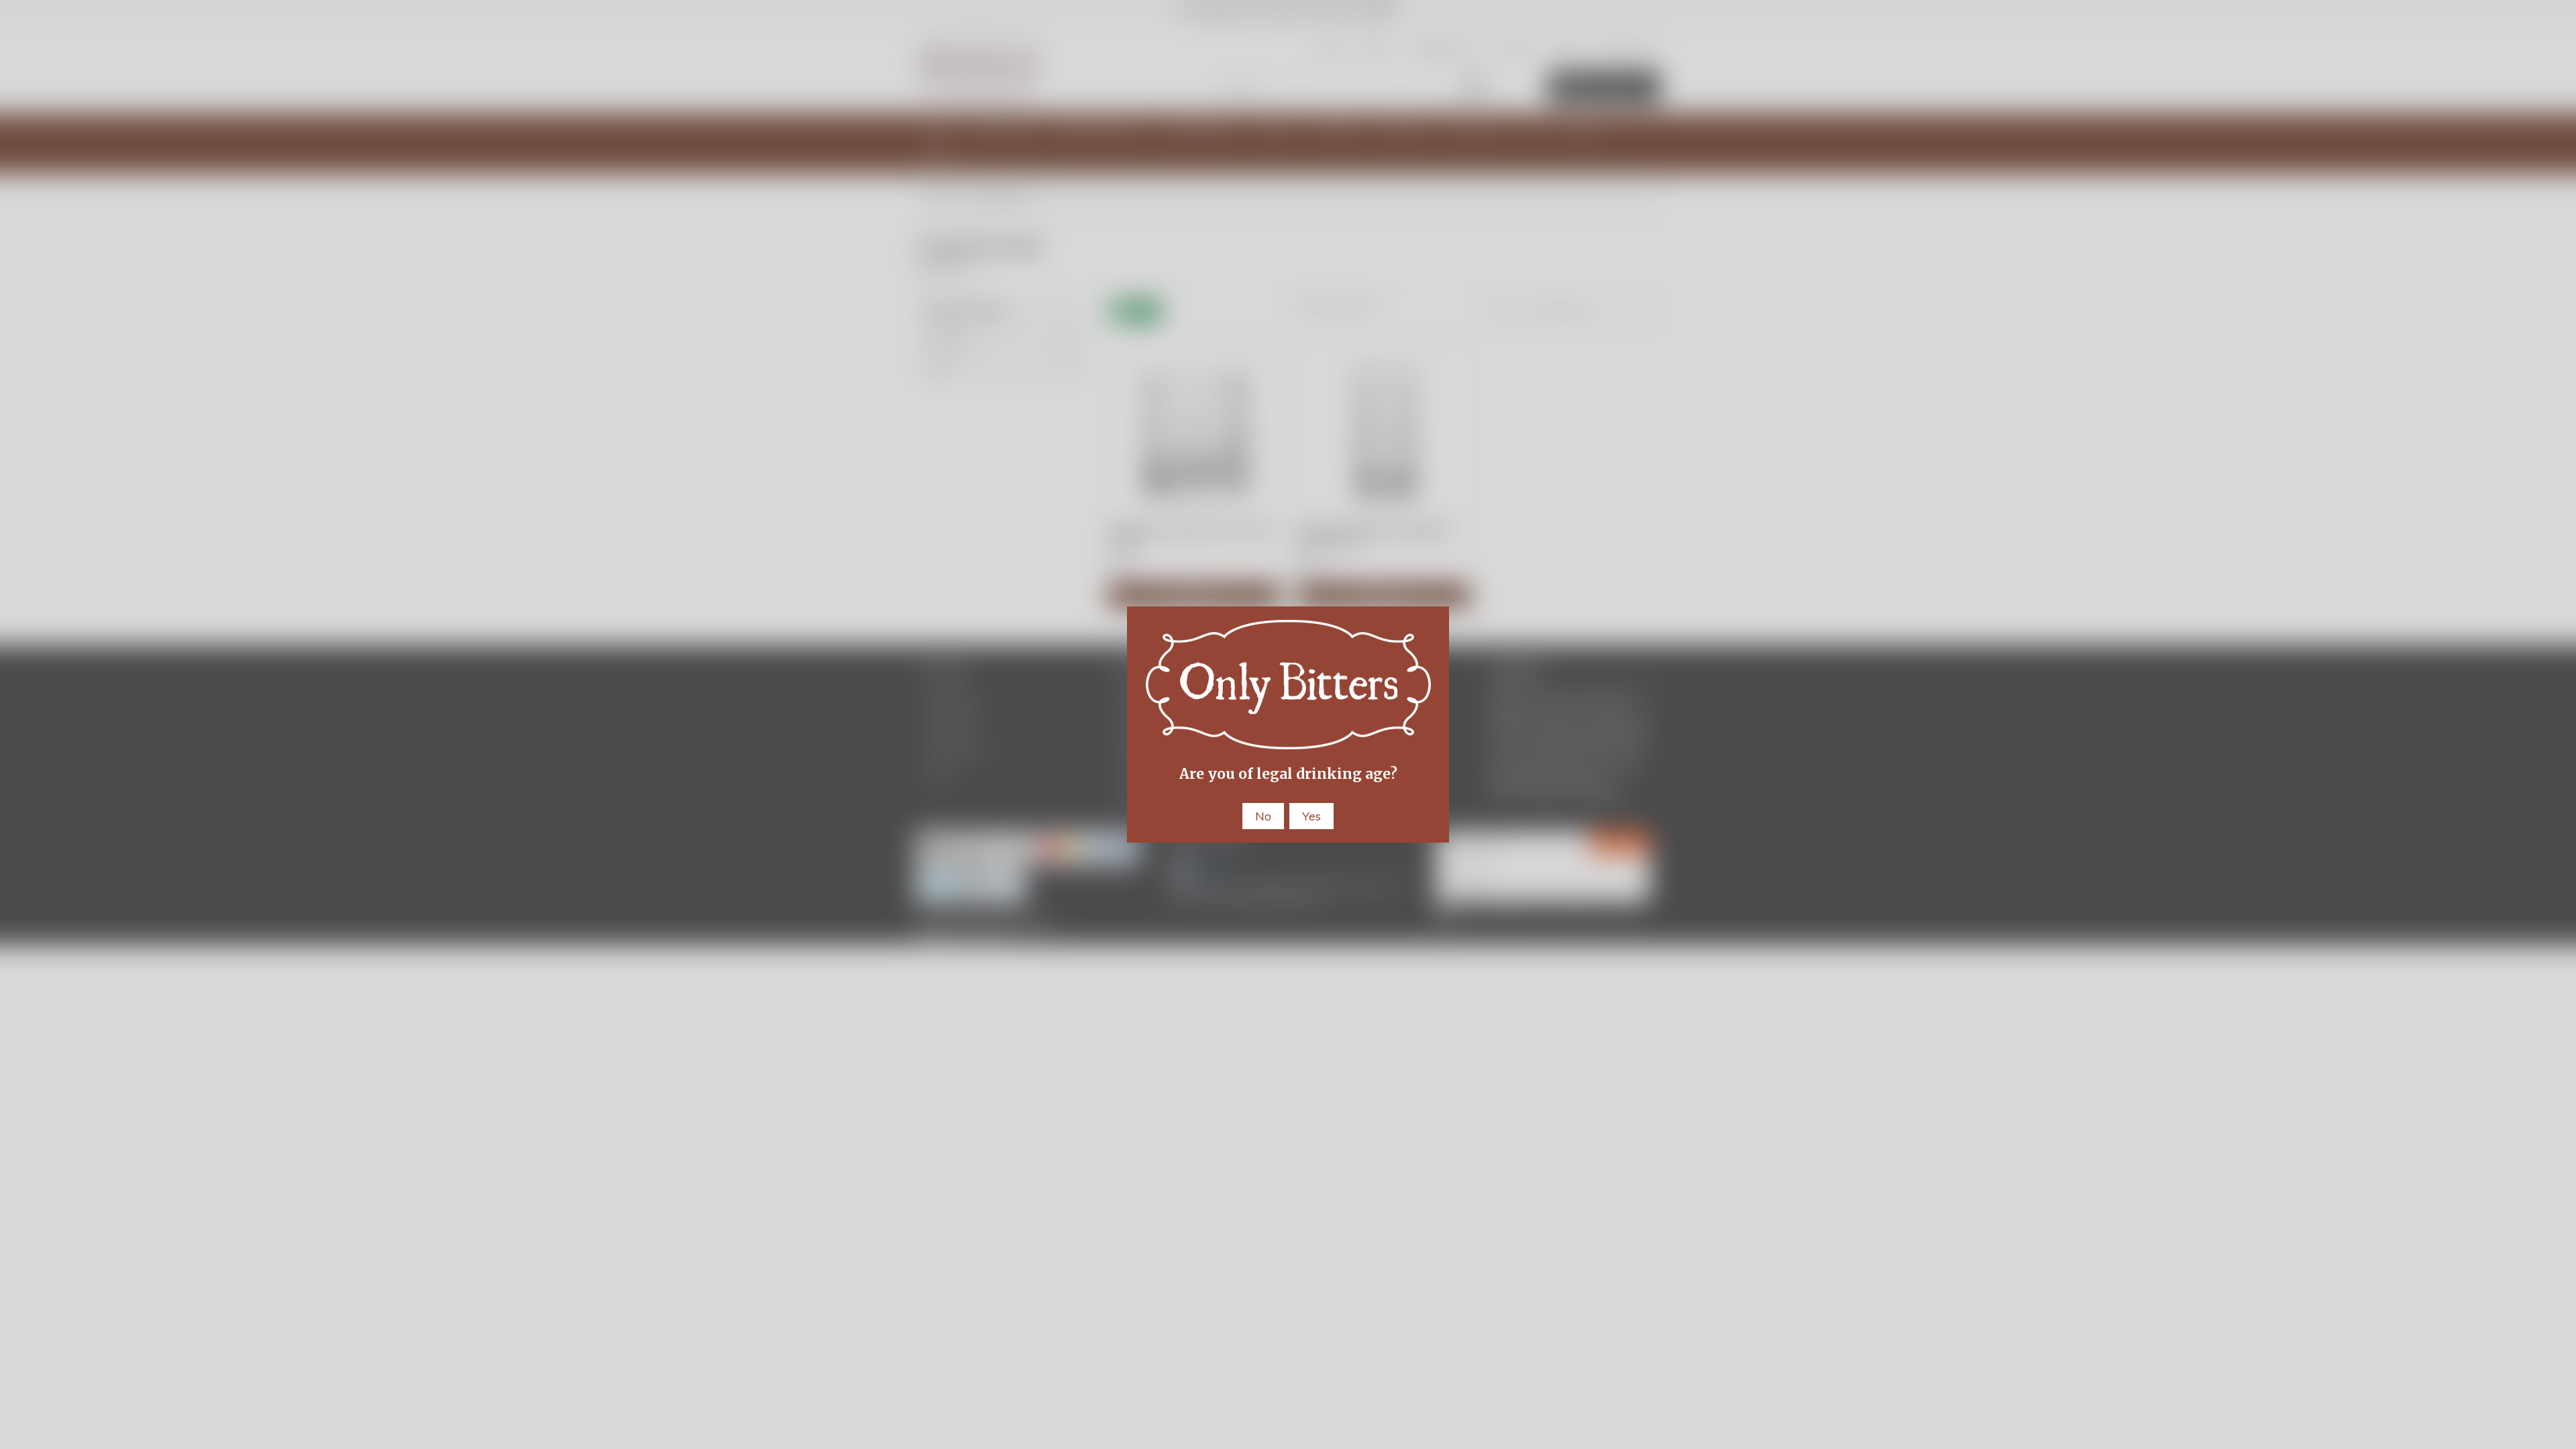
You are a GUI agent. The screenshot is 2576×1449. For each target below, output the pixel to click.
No (1263, 816)
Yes (1311, 816)
